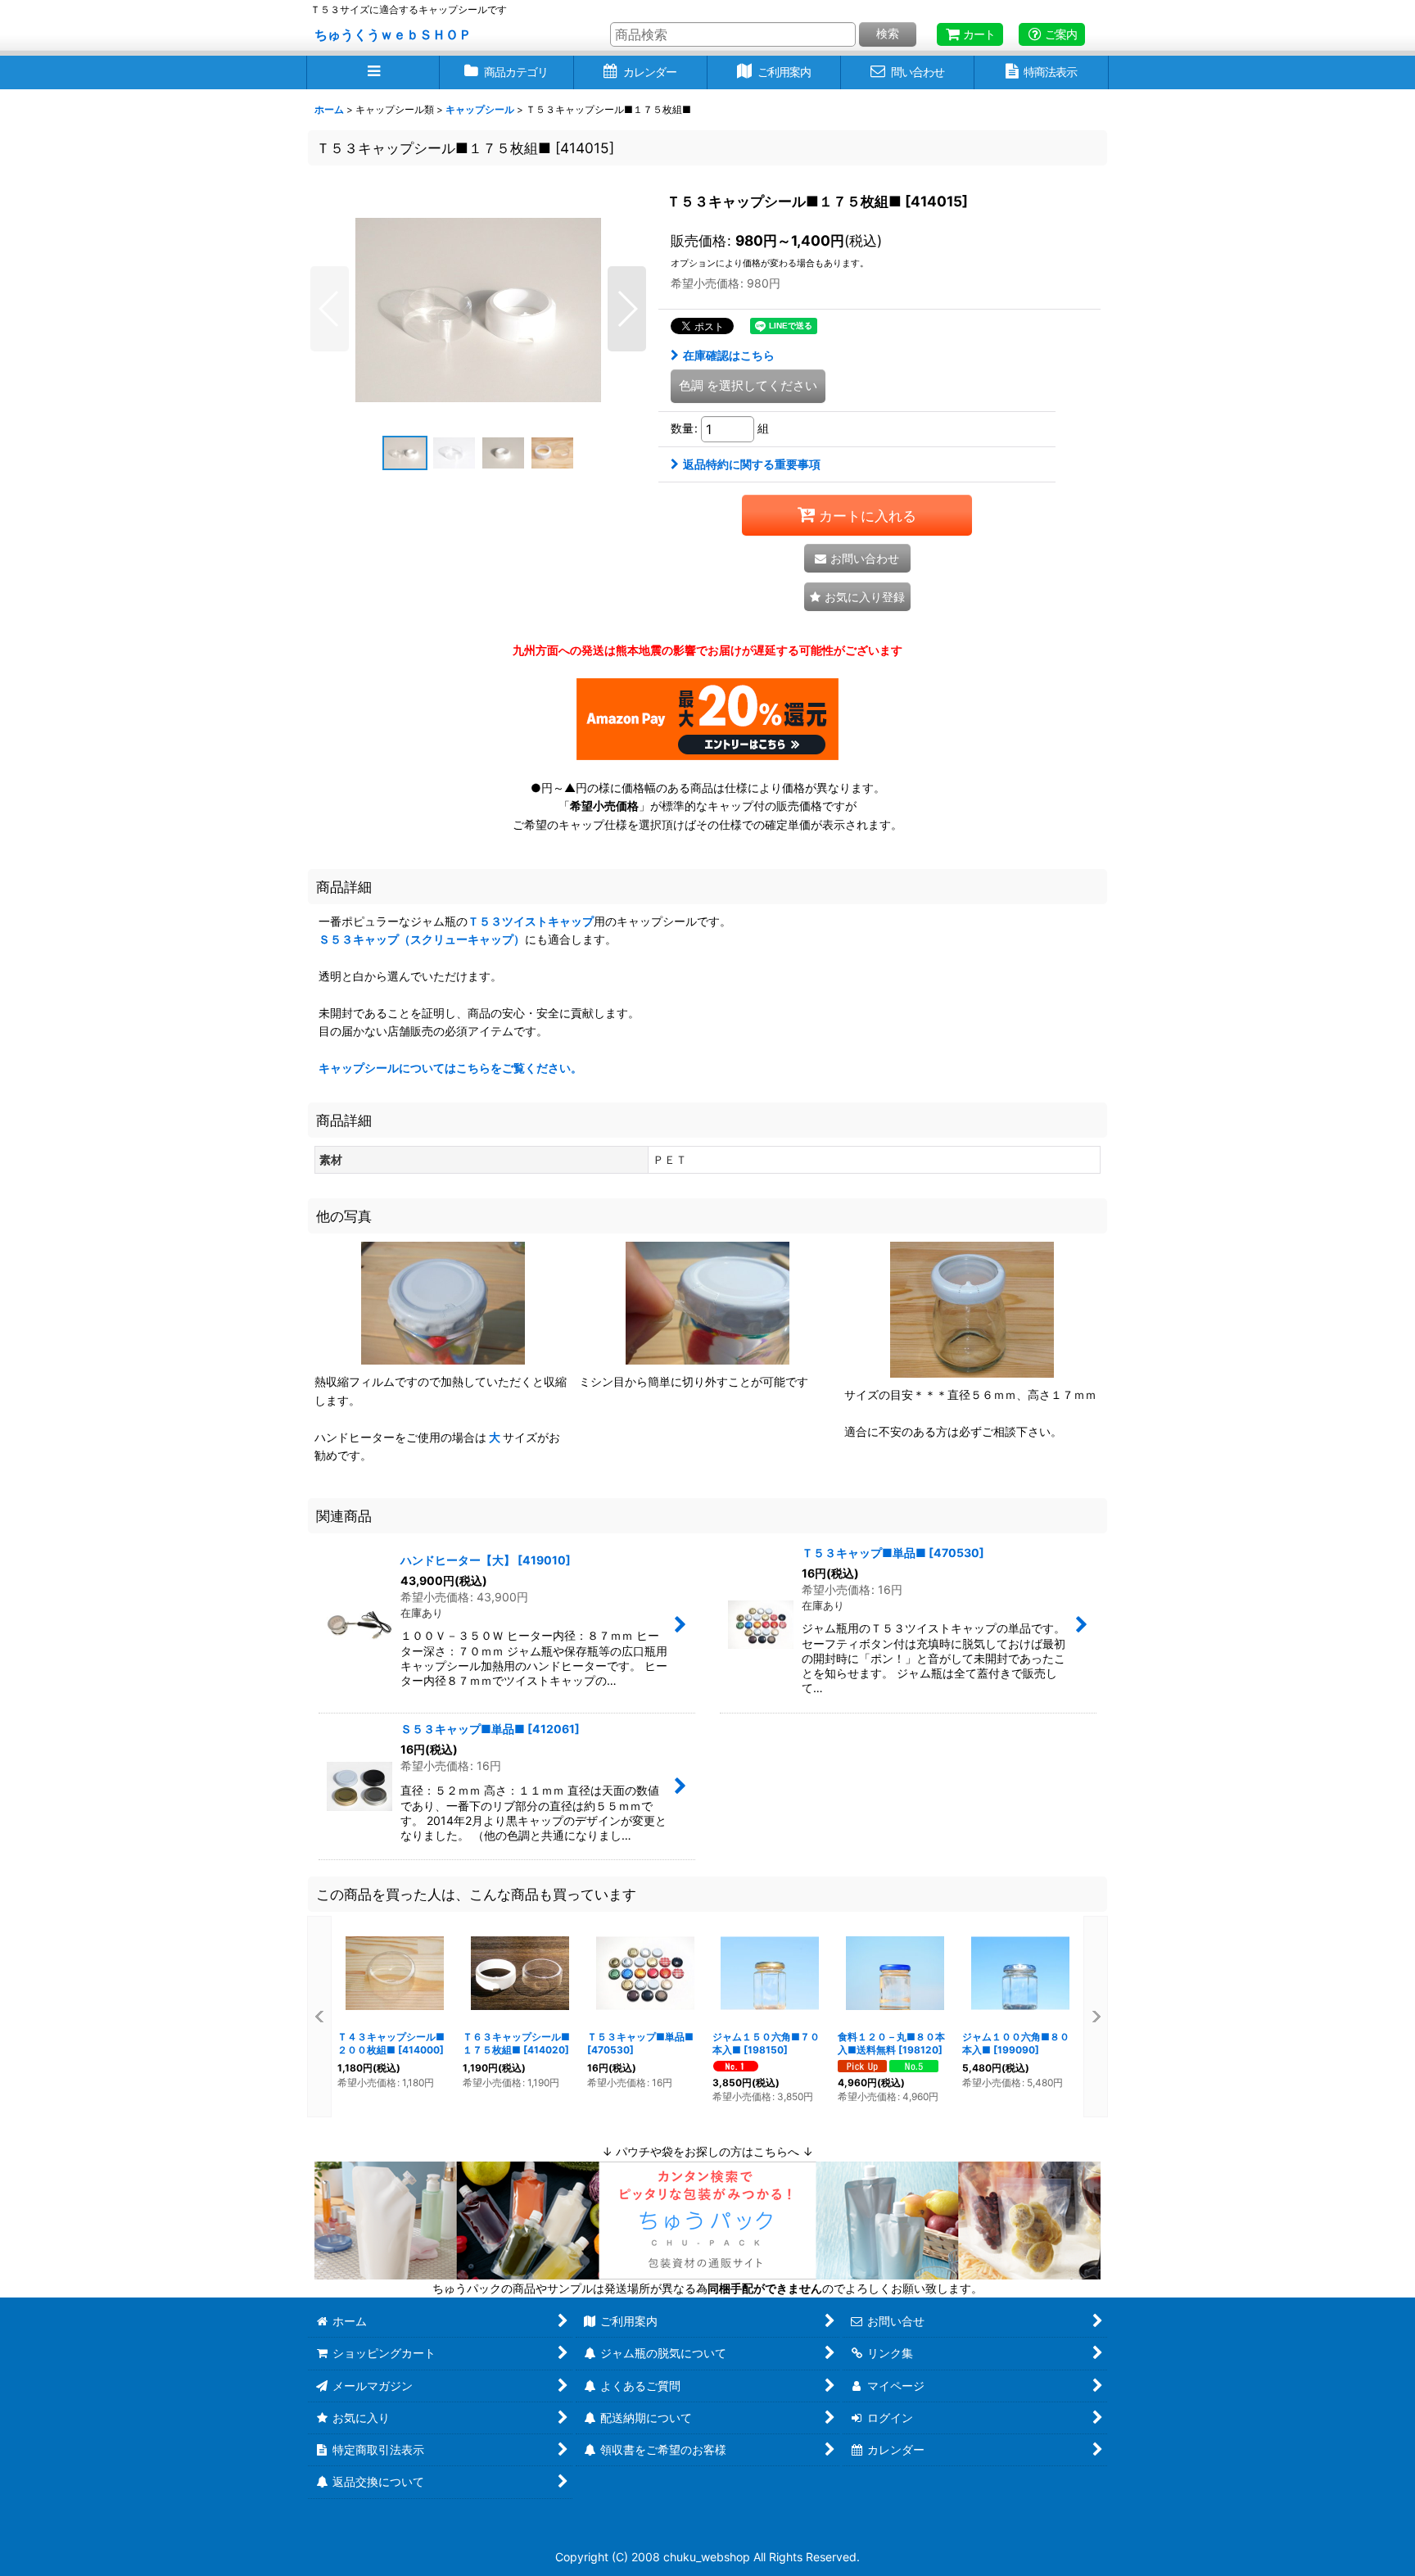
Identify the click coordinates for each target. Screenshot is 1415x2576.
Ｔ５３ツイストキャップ (531, 921)
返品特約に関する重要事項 (752, 464)
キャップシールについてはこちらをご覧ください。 (450, 1068)
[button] (373, 72)
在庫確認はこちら (729, 355)
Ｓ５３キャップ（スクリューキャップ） (422, 939)
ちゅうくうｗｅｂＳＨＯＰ (393, 34)
